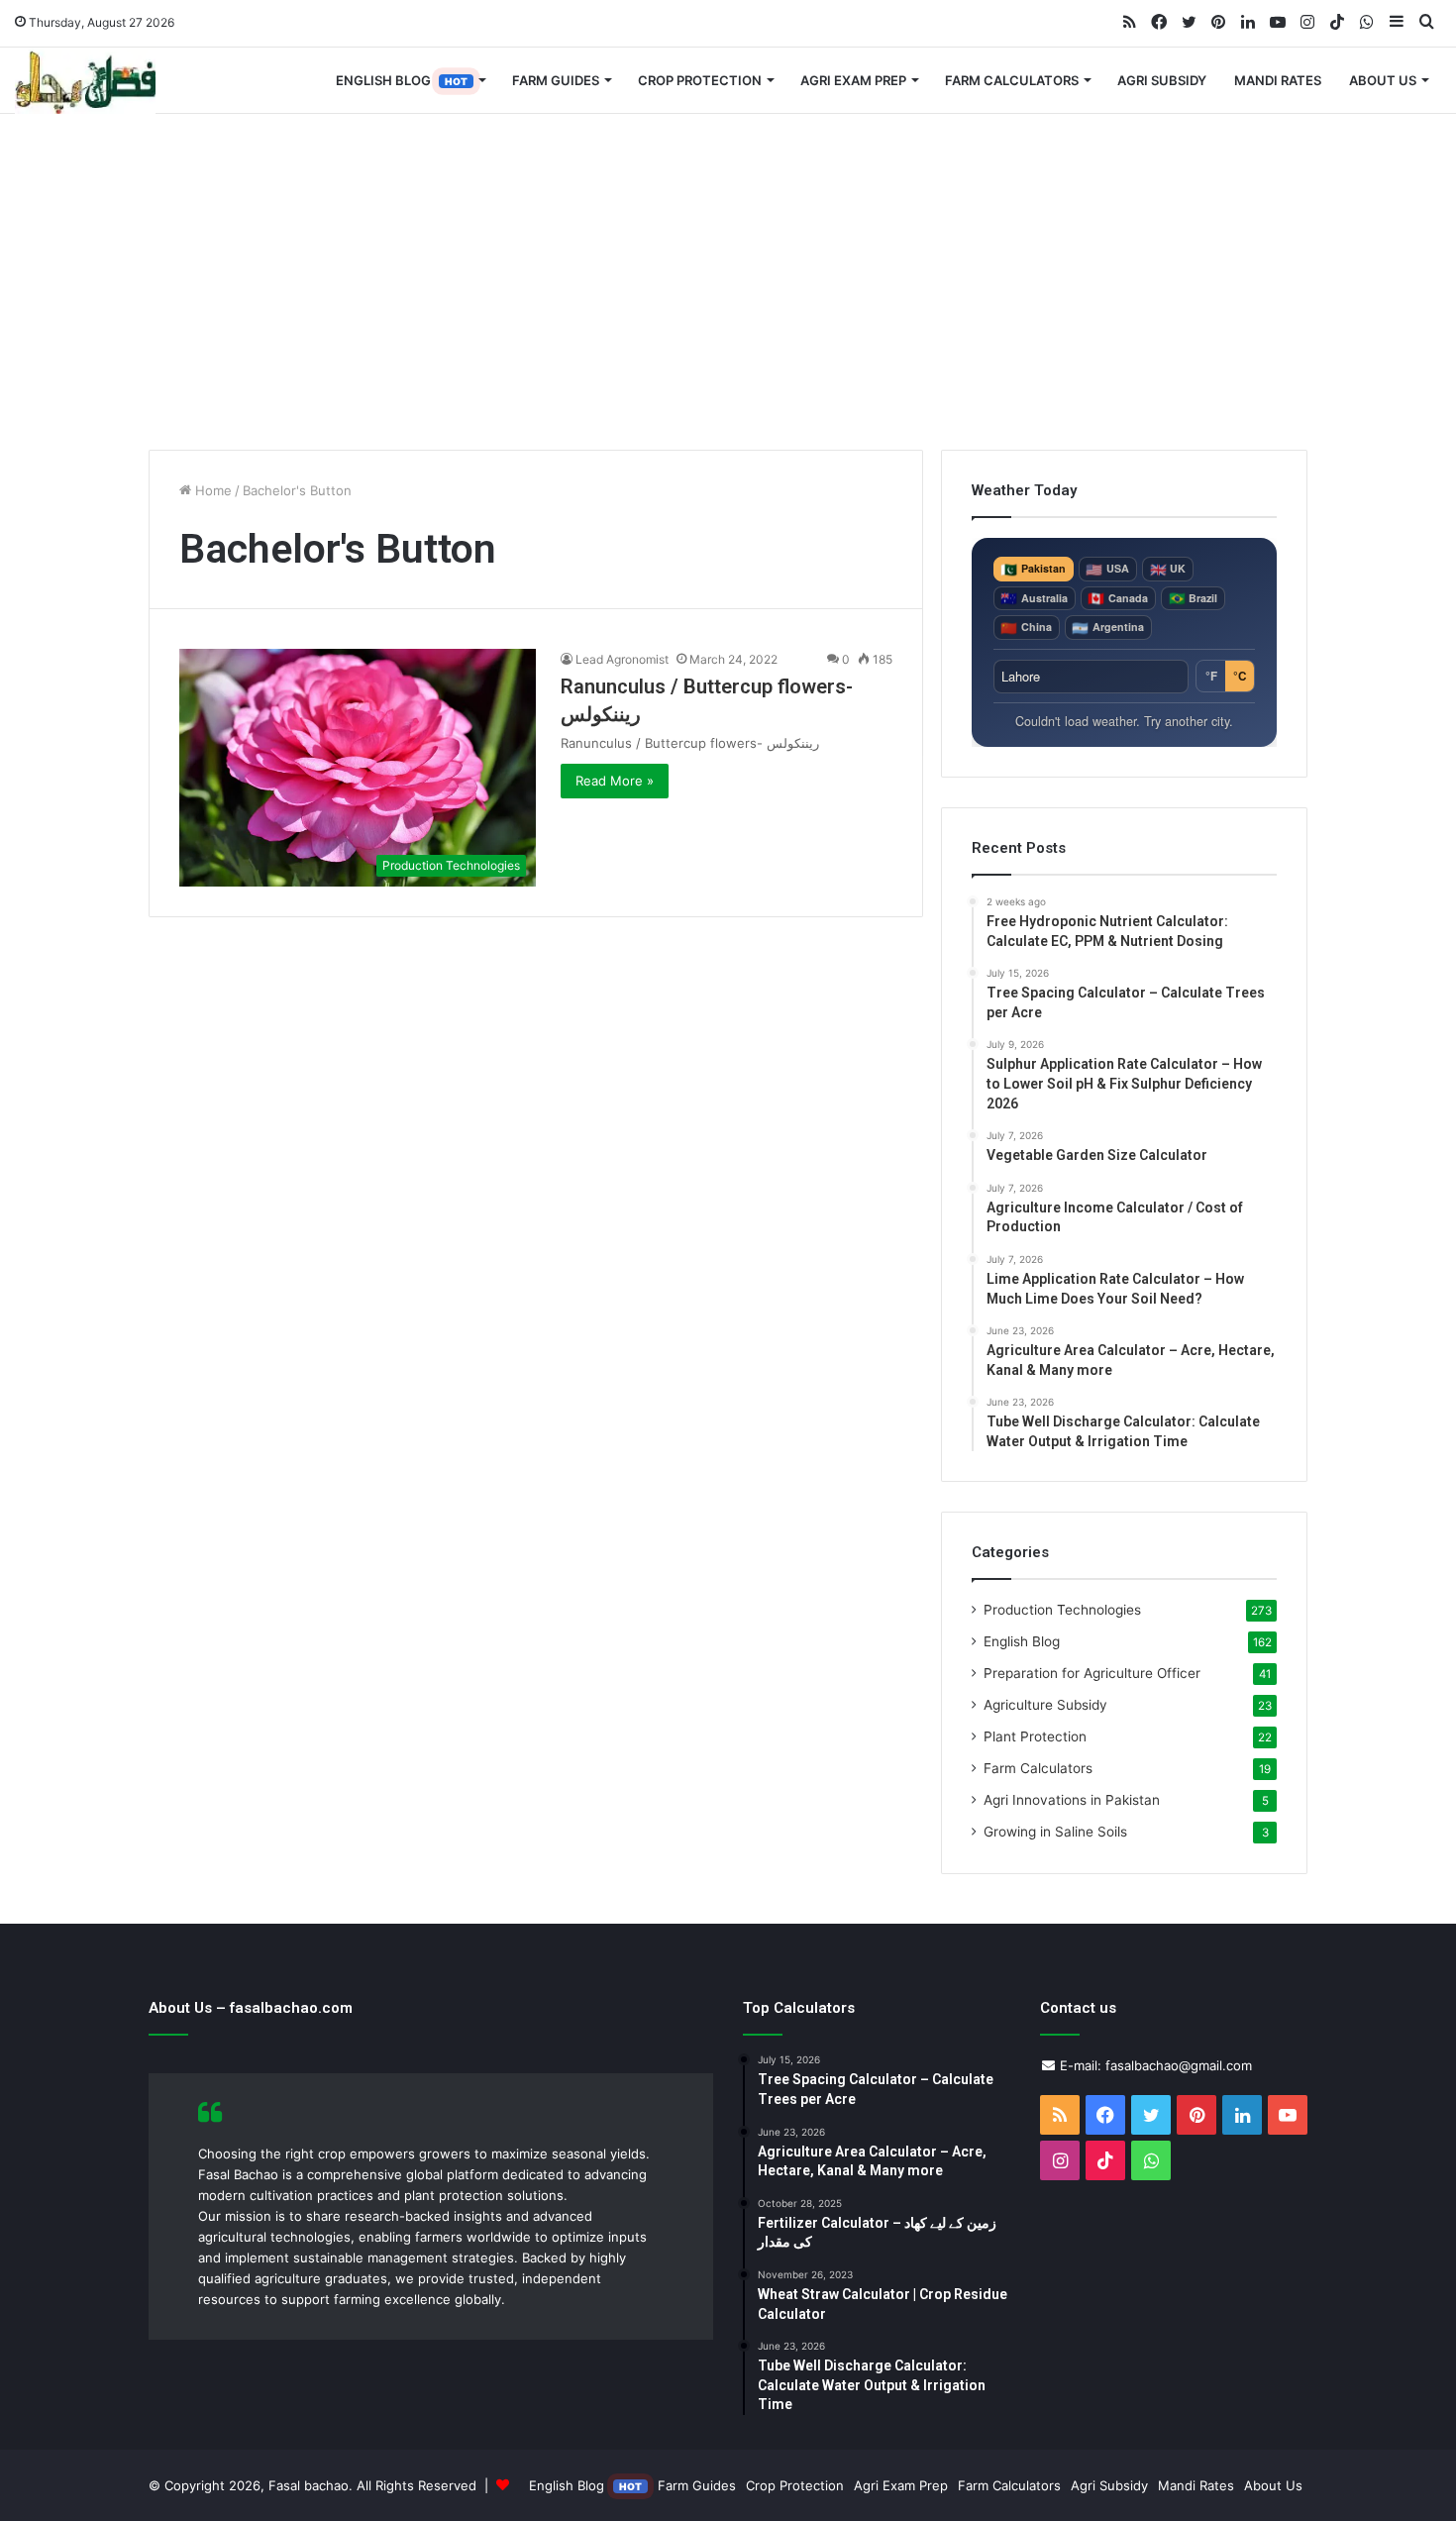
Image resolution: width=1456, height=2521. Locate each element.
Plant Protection (1035, 1736)
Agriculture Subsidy (1045, 1705)
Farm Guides (556, 80)
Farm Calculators (1012, 80)
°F (1211, 676)
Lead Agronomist (622, 659)
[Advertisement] (728, 281)
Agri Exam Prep (853, 80)
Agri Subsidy (1162, 80)
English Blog (402, 80)
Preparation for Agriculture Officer (1092, 1673)
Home (211, 490)
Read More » (615, 781)
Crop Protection (700, 80)
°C (1240, 676)
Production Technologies (1062, 1610)
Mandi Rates (1278, 80)
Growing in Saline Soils (1055, 1832)
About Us (1383, 80)
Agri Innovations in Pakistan (1072, 1800)
